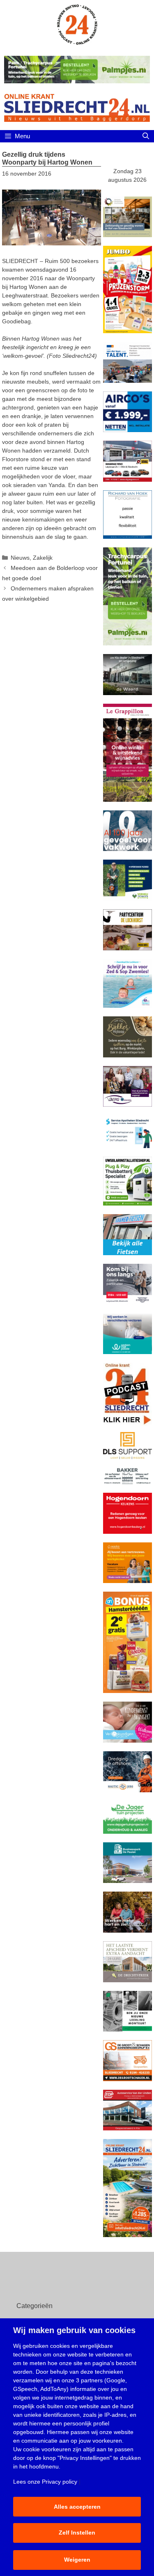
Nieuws (20, 558)
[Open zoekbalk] (146, 136)
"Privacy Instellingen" (85, 2458)
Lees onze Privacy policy (45, 2482)
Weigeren (77, 2560)
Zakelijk (43, 558)
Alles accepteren (77, 2507)
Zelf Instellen (77, 2533)
